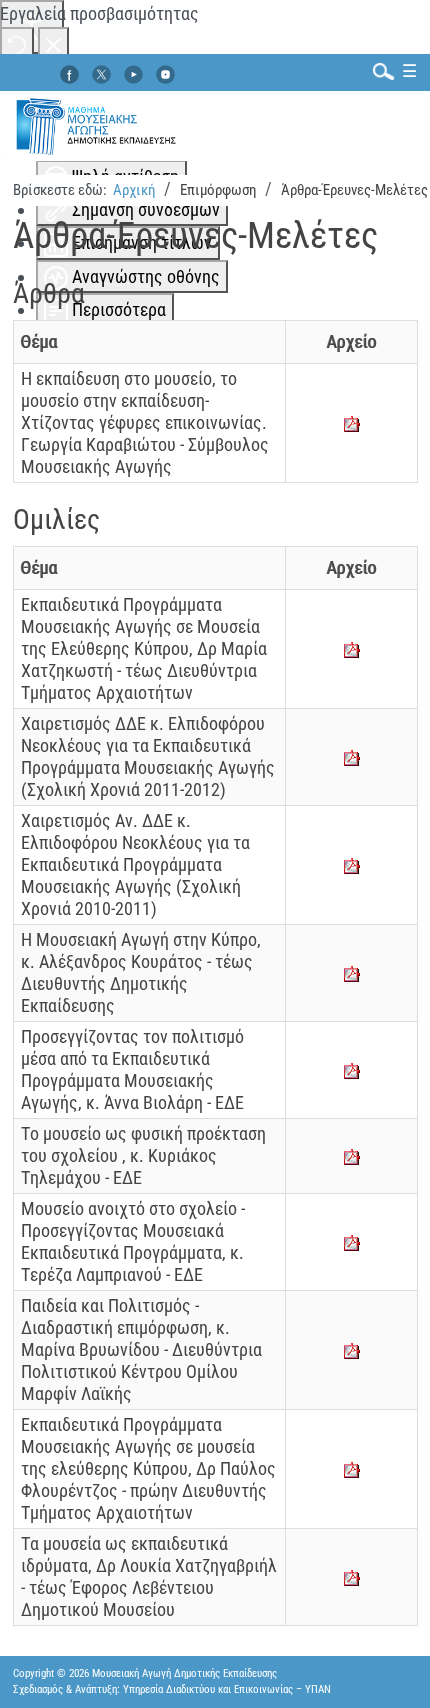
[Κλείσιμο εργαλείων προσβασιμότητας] (53, 43)
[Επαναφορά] (17, 43)
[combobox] (379, 70)
